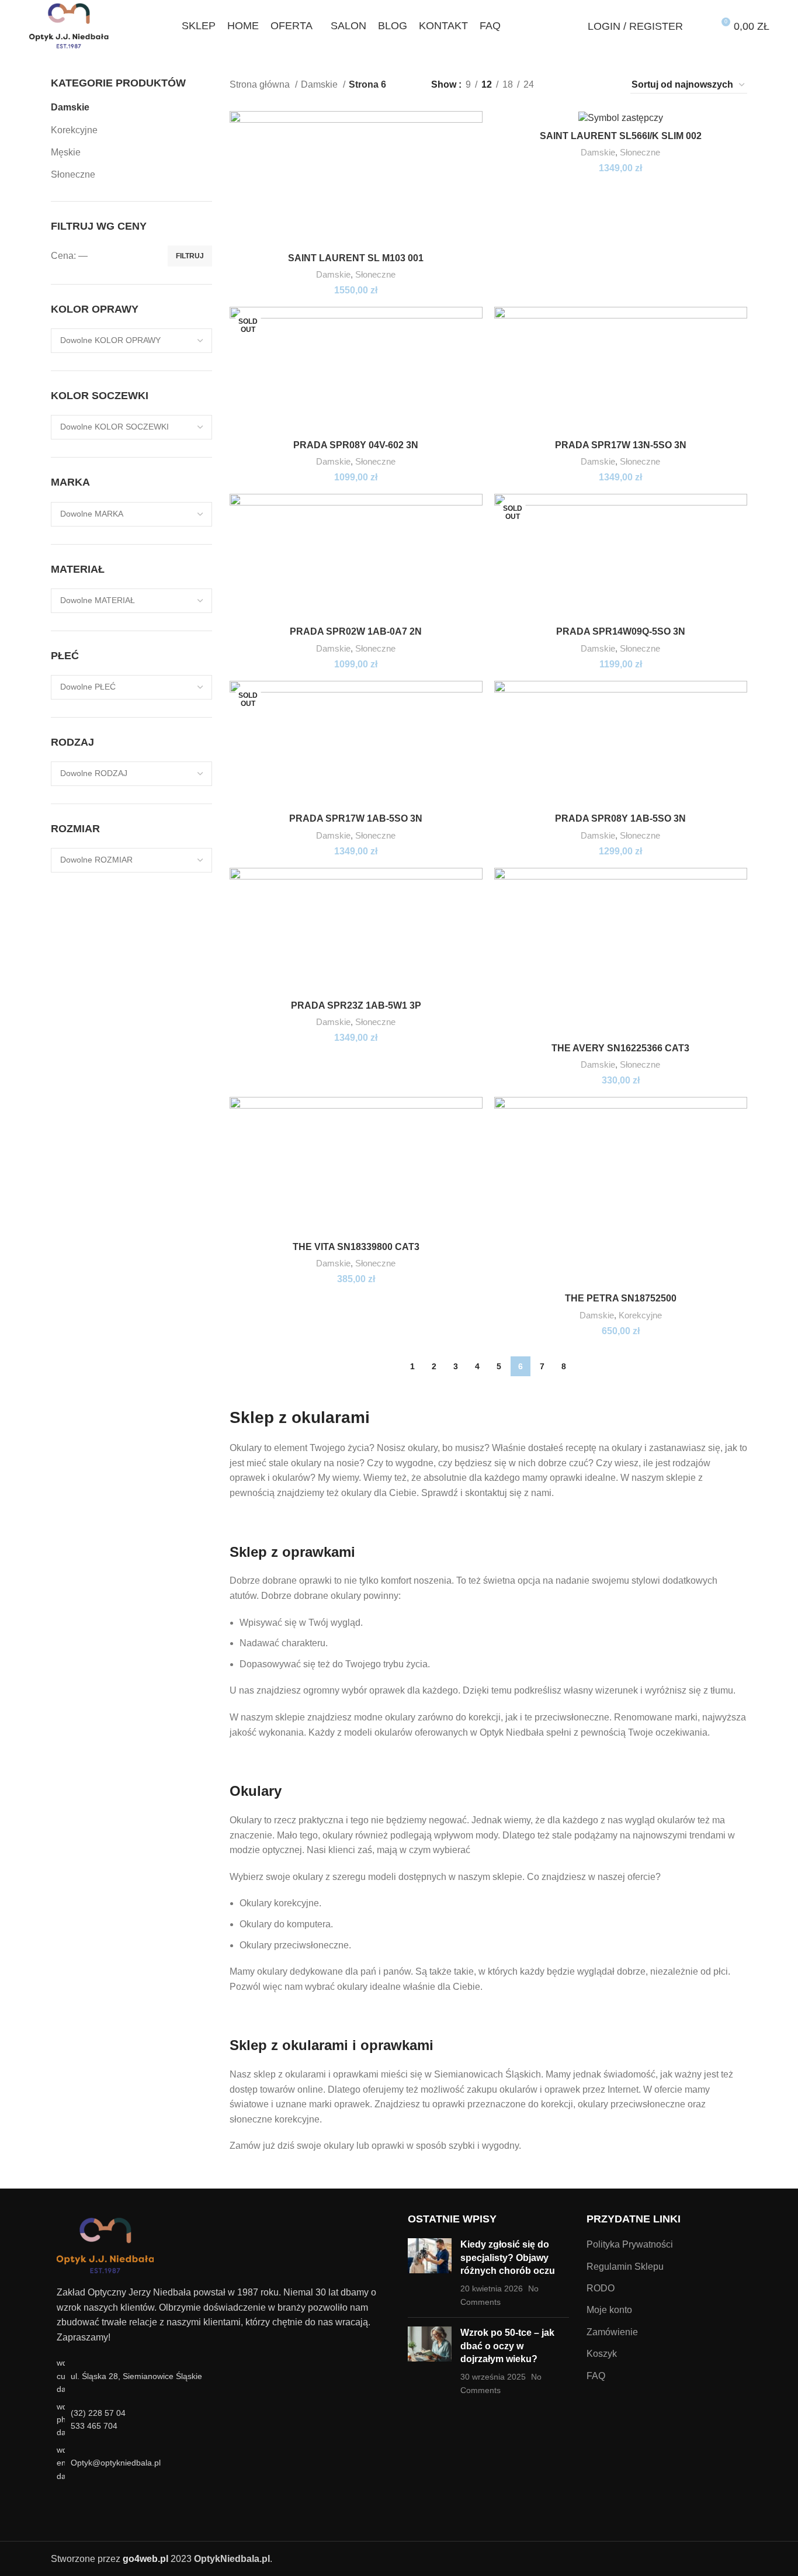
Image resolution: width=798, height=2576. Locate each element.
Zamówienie (612, 2332)
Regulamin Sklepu (625, 2267)
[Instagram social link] (79, 2503)
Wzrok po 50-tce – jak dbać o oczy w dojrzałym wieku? (507, 2346)
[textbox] (110, 340)
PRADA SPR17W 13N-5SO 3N (621, 445)
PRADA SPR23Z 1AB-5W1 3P (356, 1005)
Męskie (66, 152)
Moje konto (609, 2310)
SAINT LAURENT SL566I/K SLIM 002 (621, 136)
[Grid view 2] (562, 85)
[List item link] (221, 2420)
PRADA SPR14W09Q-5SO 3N (621, 631)
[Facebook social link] (64, 2503)
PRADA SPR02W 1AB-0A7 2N (356, 631)
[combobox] (131, 341)
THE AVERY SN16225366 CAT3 (620, 1048)
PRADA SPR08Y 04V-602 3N (356, 445)
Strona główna (261, 84)
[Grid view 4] (606, 85)
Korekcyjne (74, 130)
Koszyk (602, 2354)
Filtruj (190, 256)
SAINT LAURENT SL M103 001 (356, 258)
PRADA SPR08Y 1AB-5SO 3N (620, 818)
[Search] (573, 26)
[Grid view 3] (584, 85)
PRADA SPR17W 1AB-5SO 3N (356, 818)
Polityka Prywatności (630, 2244)
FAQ (596, 2376)
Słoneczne (73, 174)
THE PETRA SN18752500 (621, 1298)
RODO (601, 2288)
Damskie (70, 107)
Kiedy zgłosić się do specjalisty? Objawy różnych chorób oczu (508, 2258)
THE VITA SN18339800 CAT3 (356, 1247)
